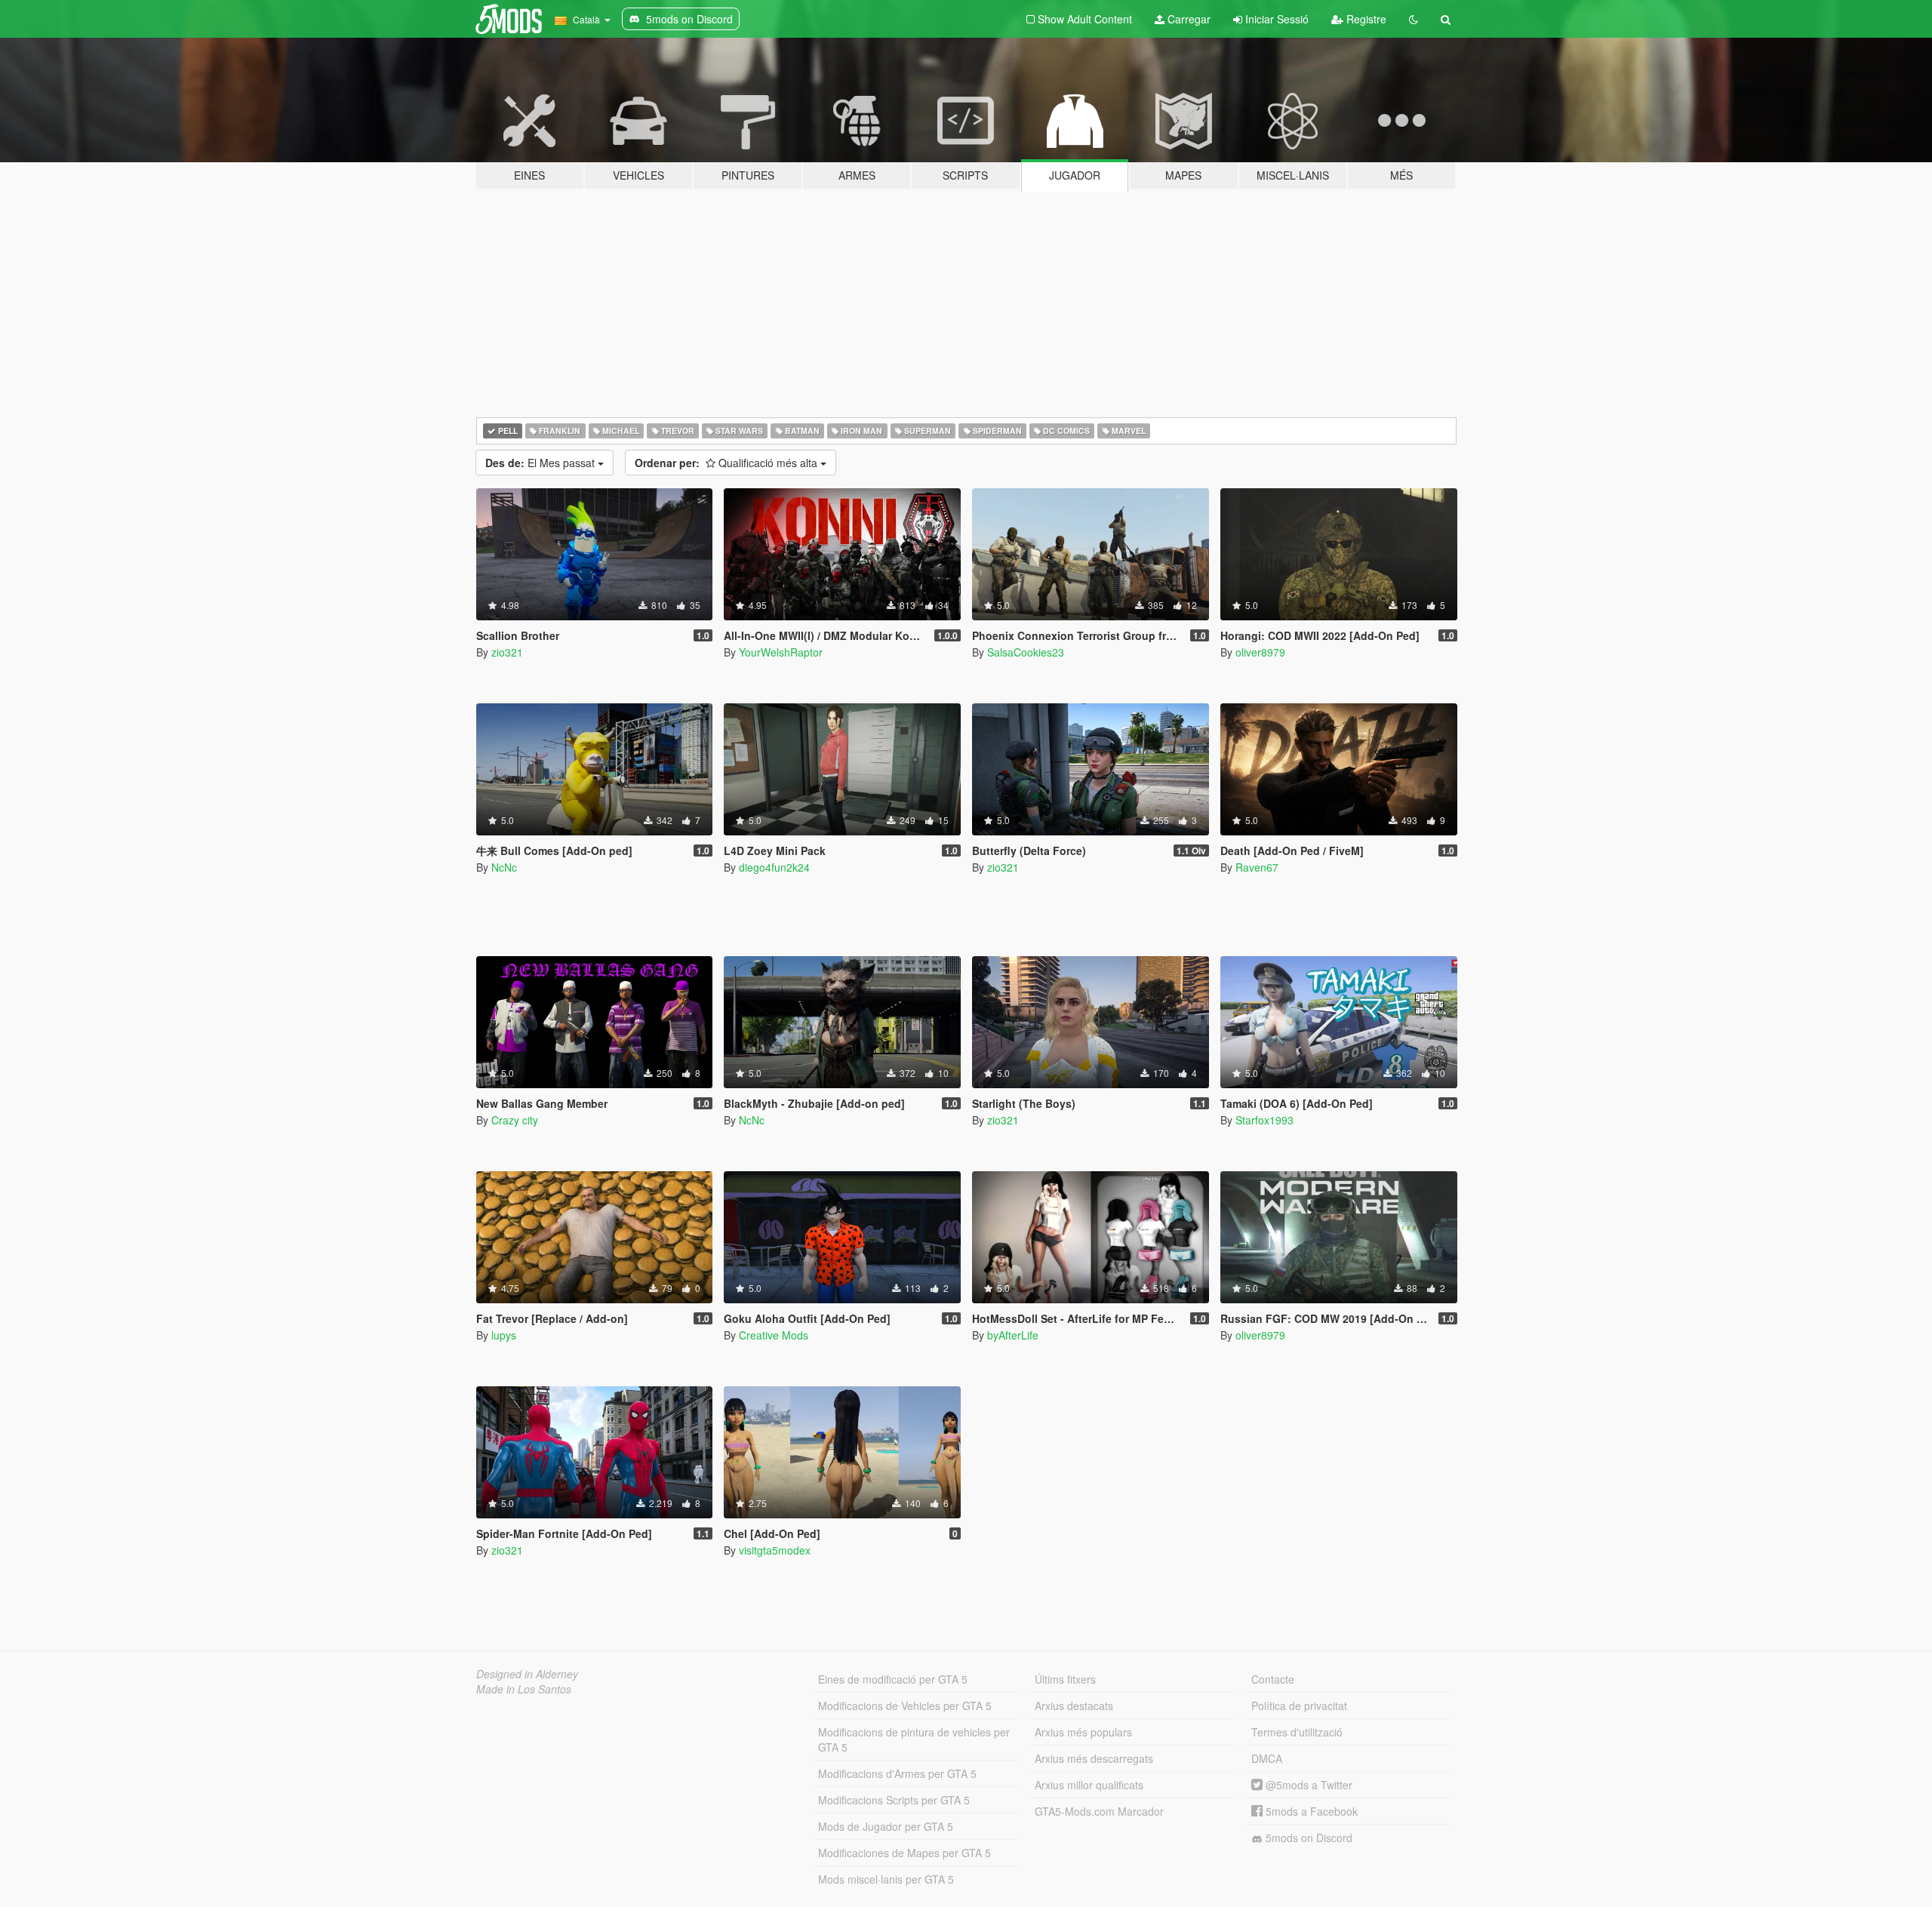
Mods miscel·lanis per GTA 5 (886, 1879)
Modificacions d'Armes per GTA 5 (897, 1773)
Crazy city (515, 1120)
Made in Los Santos (524, 1689)
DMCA (1267, 1758)
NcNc (504, 867)
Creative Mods (774, 1335)
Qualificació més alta (728, 463)
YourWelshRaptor (781, 652)
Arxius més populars (1083, 1732)
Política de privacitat (1299, 1706)
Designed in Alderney (527, 1674)
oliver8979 (1260, 652)
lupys (504, 1335)
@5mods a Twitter (1307, 1785)
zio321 (507, 652)
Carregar (1188, 19)
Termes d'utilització (1297, 1732)
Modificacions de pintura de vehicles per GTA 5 (914, 1739)
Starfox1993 (1264, 1120)
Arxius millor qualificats (1089, 1785)
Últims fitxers (1065, 1679)
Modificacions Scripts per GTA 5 (894, 1800)
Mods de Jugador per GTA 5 (886, 1826)
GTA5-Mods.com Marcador (1099, 1811)
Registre (1365, 19)
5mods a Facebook (1310, 1811)
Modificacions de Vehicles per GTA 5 (905, 1706)
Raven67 (1257, 867)
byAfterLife (1013, 1335)
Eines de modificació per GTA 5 (893, 1679)
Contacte (1273, 1679)
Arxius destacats (1074, 1706)
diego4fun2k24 (774, 867)
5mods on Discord (1307, 1838)
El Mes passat (541, 463)
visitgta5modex (775, 1550)
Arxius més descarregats (1094, 1758)
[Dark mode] (1414, 19)
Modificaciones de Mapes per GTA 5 (904, 1853)
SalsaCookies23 (1026, 652)
